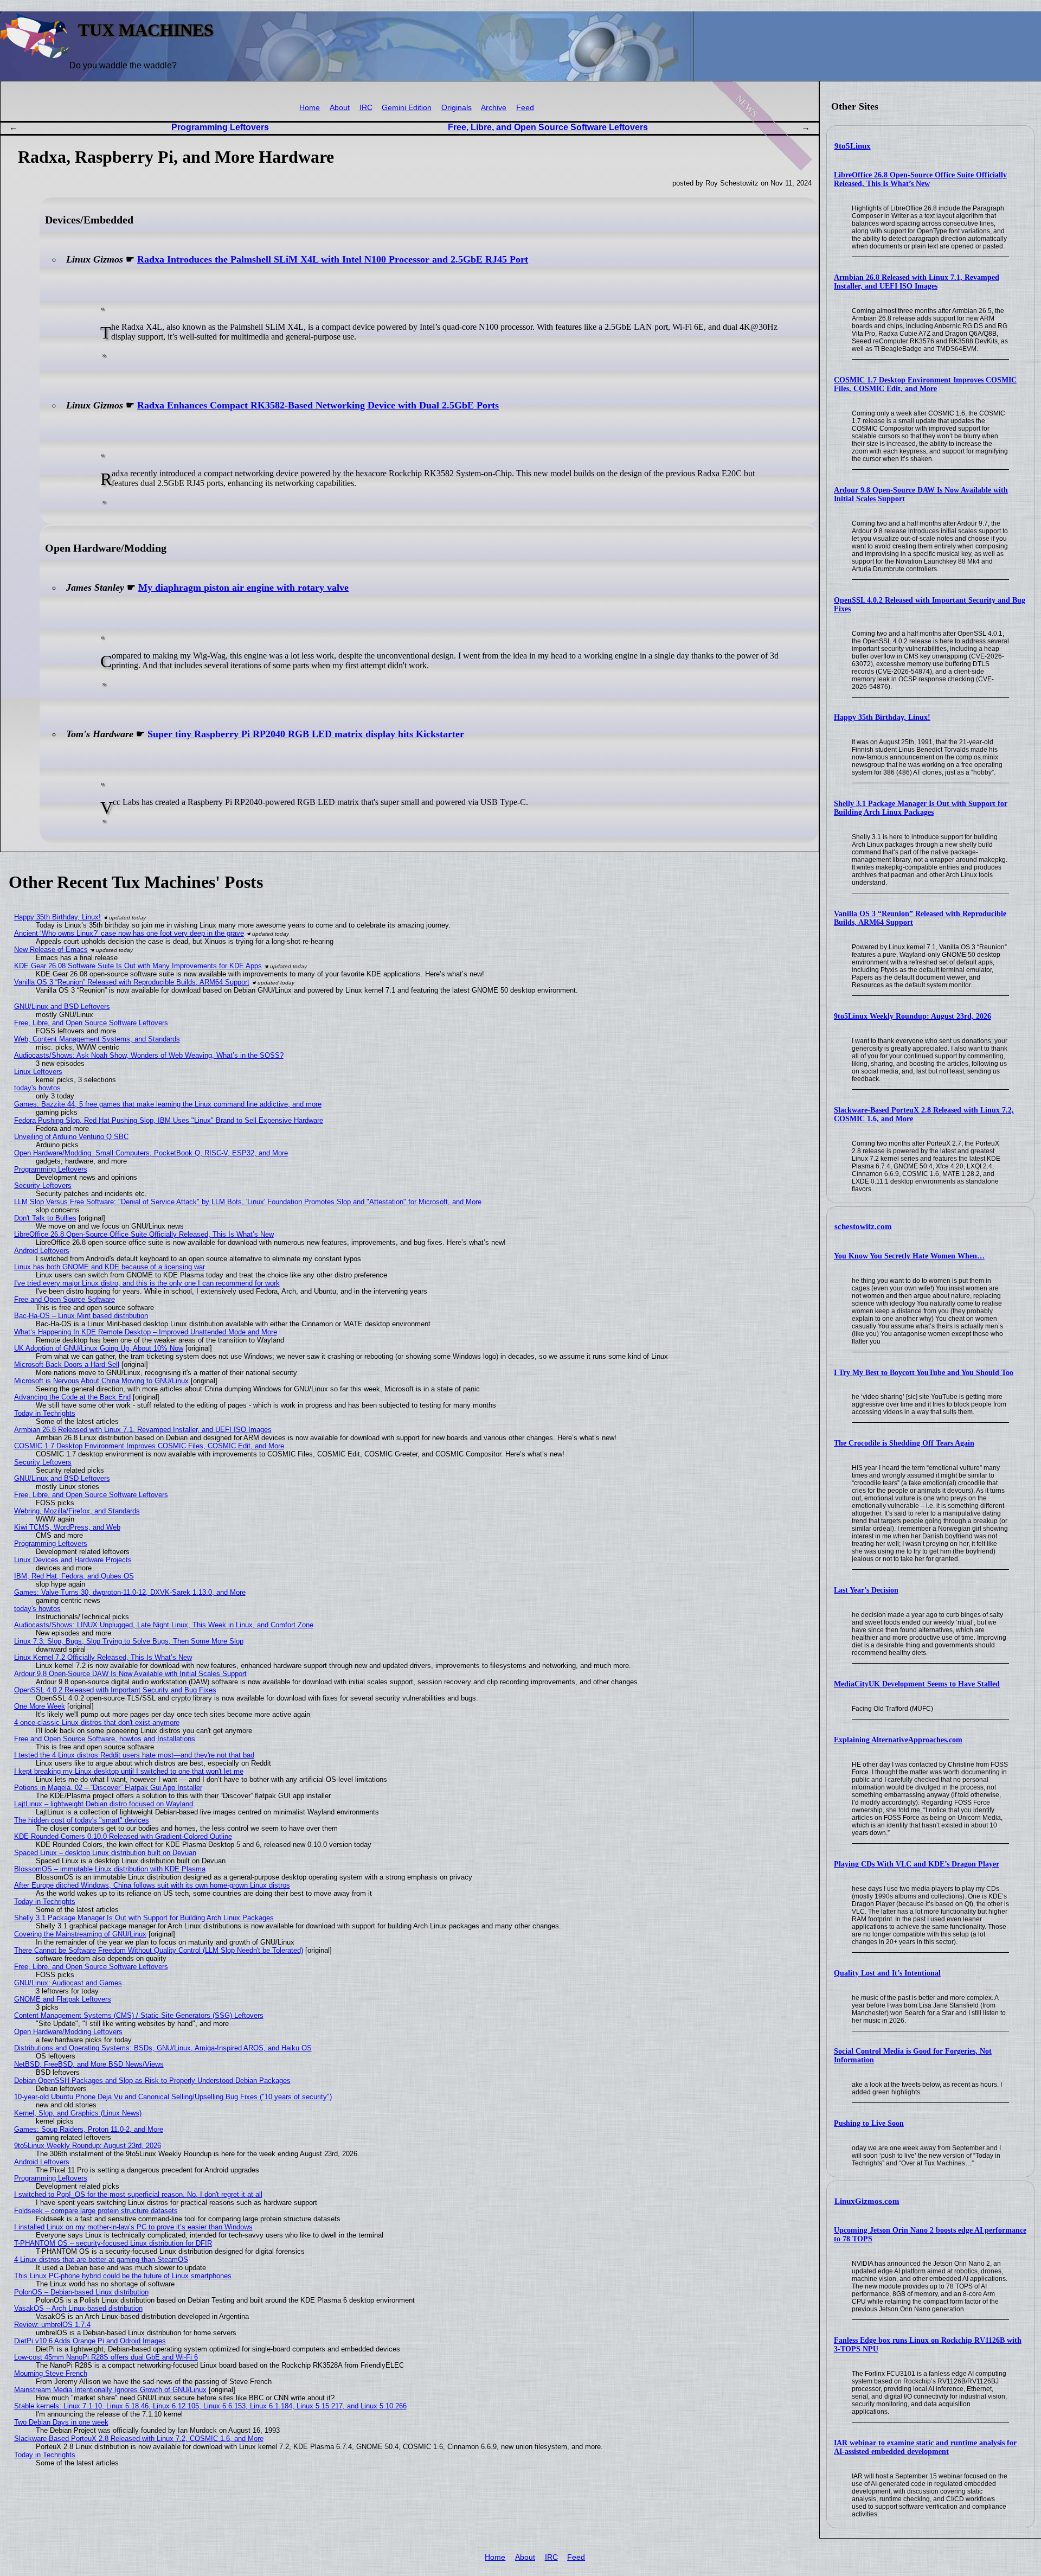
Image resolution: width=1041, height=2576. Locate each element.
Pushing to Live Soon (869, 2123)
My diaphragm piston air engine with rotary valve (243, 587)
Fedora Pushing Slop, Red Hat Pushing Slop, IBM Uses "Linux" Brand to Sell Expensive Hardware (169, 1120)
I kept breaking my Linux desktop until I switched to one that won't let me (129, 1771)
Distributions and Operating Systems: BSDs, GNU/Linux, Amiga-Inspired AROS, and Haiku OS (163, 2048)
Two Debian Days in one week (61, 2422)
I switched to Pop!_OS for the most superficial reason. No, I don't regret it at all (138, 2194)
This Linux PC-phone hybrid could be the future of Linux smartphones (123, 2276)
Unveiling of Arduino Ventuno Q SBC (71, 1137)
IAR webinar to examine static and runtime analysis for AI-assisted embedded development (925, 2447)
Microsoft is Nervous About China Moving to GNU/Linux (101, 1381)
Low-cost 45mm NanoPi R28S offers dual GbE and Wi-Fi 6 (106, 2357)
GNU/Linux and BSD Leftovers (62, 1006)
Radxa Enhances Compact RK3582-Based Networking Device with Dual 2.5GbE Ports (318, 405)
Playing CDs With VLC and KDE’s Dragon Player (917, 1864)
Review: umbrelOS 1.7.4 (52, 2325)
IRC (366, 108)
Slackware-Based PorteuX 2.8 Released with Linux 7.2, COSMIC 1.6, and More (139, 2438)
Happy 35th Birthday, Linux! (882, 717)
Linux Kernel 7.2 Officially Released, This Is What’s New (103, 1657)
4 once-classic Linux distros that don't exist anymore (97, 1722)
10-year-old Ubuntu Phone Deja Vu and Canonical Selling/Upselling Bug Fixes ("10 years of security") (173, 2097)
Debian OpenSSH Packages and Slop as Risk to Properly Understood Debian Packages (152, 2080)
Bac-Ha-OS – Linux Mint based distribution (81, 1316)
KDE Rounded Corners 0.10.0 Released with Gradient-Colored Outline (123, 1836)
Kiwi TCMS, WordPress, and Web (67, 1527)
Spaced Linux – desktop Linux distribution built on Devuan (105, 1853)
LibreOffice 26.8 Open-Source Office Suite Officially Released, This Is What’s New (920, 179)
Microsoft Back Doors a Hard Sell (67, 1364)
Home (310, 108)
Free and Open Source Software (65, 1299)
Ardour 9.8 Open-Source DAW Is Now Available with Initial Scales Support (130, 1674)
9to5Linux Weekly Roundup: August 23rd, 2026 (913, 1016)
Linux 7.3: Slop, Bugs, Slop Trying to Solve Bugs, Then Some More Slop (129, 1641)
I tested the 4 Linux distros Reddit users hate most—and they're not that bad (134, 1755)
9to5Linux (853, 146)
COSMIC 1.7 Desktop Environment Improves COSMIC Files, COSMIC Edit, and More (925, 384)
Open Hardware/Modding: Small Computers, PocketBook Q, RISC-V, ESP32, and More (151, 1153)
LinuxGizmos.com (867, 2201)
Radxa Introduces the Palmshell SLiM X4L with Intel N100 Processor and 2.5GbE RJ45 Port (333, 259)
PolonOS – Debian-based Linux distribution (81, 2292)
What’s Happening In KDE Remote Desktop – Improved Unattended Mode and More (146, 1332)
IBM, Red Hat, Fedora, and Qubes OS (74, 1576)
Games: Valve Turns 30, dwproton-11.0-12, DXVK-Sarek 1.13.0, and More (130, 1592)
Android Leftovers (42, 1251)
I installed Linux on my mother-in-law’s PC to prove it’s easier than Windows (133, 2227)
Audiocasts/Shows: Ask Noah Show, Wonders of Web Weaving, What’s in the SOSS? (149, 1055)
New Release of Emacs (51, 950)
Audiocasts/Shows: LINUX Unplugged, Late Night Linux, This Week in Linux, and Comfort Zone (164, 1625)
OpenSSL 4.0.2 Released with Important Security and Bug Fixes (115, 1690)
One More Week (40, 1706)
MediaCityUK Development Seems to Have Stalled (917, 1684)
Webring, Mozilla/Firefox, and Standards (77, 1511)
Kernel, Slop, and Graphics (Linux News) (78, 2113)
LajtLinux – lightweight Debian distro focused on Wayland (104, 1804)
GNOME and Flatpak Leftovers (63, 1999)
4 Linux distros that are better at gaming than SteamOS (101, 2259)
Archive (494, 108)
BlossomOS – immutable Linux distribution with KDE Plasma (110, 1869)
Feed (525, 108)
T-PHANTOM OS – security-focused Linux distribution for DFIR (113, 2243)
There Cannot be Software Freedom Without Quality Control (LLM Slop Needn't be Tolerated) (159, 1950)
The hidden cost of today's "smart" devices (82, 1820)
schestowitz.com (863, 1226)
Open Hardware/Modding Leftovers (68, 2032)
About (340, 108)
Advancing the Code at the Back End (72, 1397)
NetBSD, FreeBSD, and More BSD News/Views (89, 2064)
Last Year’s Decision (866, 1590)
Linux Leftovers (38, 1072)
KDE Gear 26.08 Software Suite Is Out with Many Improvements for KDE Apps (138, 966)
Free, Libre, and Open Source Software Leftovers (548, 127)
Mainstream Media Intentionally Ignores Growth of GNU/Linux (110, 2390)
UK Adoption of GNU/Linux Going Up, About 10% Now (99, 1348)
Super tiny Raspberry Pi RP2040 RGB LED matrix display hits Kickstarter (306, 734)
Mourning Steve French (51, 2373)
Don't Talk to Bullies (45, 1218)
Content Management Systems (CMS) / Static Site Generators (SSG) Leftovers (139, 2015)
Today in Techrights (45, 1413)
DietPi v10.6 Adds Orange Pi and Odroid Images (90, 2341)
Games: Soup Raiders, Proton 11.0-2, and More (89, 2129)
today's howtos (37, 1088)
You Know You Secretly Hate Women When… (909, 1256)
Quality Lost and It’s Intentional (887, 1973)
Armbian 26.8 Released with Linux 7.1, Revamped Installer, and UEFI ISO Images (917, 282)
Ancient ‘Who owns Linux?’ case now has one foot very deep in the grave (129, 933)
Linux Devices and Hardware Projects (73, 1560)
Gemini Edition (407, 108)
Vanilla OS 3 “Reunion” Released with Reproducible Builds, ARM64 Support (132, 982)
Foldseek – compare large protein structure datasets (96, 2211)
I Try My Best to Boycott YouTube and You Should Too (924, 1373)
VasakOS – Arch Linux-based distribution (78, 2308)
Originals (457, 108)
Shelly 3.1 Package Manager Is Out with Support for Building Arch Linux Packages (921, 808)
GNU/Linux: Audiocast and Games (68, 1983)
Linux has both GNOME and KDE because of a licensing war (110, 1267)
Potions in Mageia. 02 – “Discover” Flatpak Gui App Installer (108, 1788)
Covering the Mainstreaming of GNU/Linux (80, 1934)
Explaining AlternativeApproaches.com (898, 1740)
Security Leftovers (43, 1185)
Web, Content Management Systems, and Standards (97, 1039)
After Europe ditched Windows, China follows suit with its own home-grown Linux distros (152, 1885)
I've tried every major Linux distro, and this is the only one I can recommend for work (147, 1283)
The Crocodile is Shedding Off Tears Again (904, 1443)
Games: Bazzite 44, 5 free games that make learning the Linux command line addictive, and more (168, 1104)
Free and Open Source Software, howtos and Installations (105, 1739)
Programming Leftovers (220, 127)
